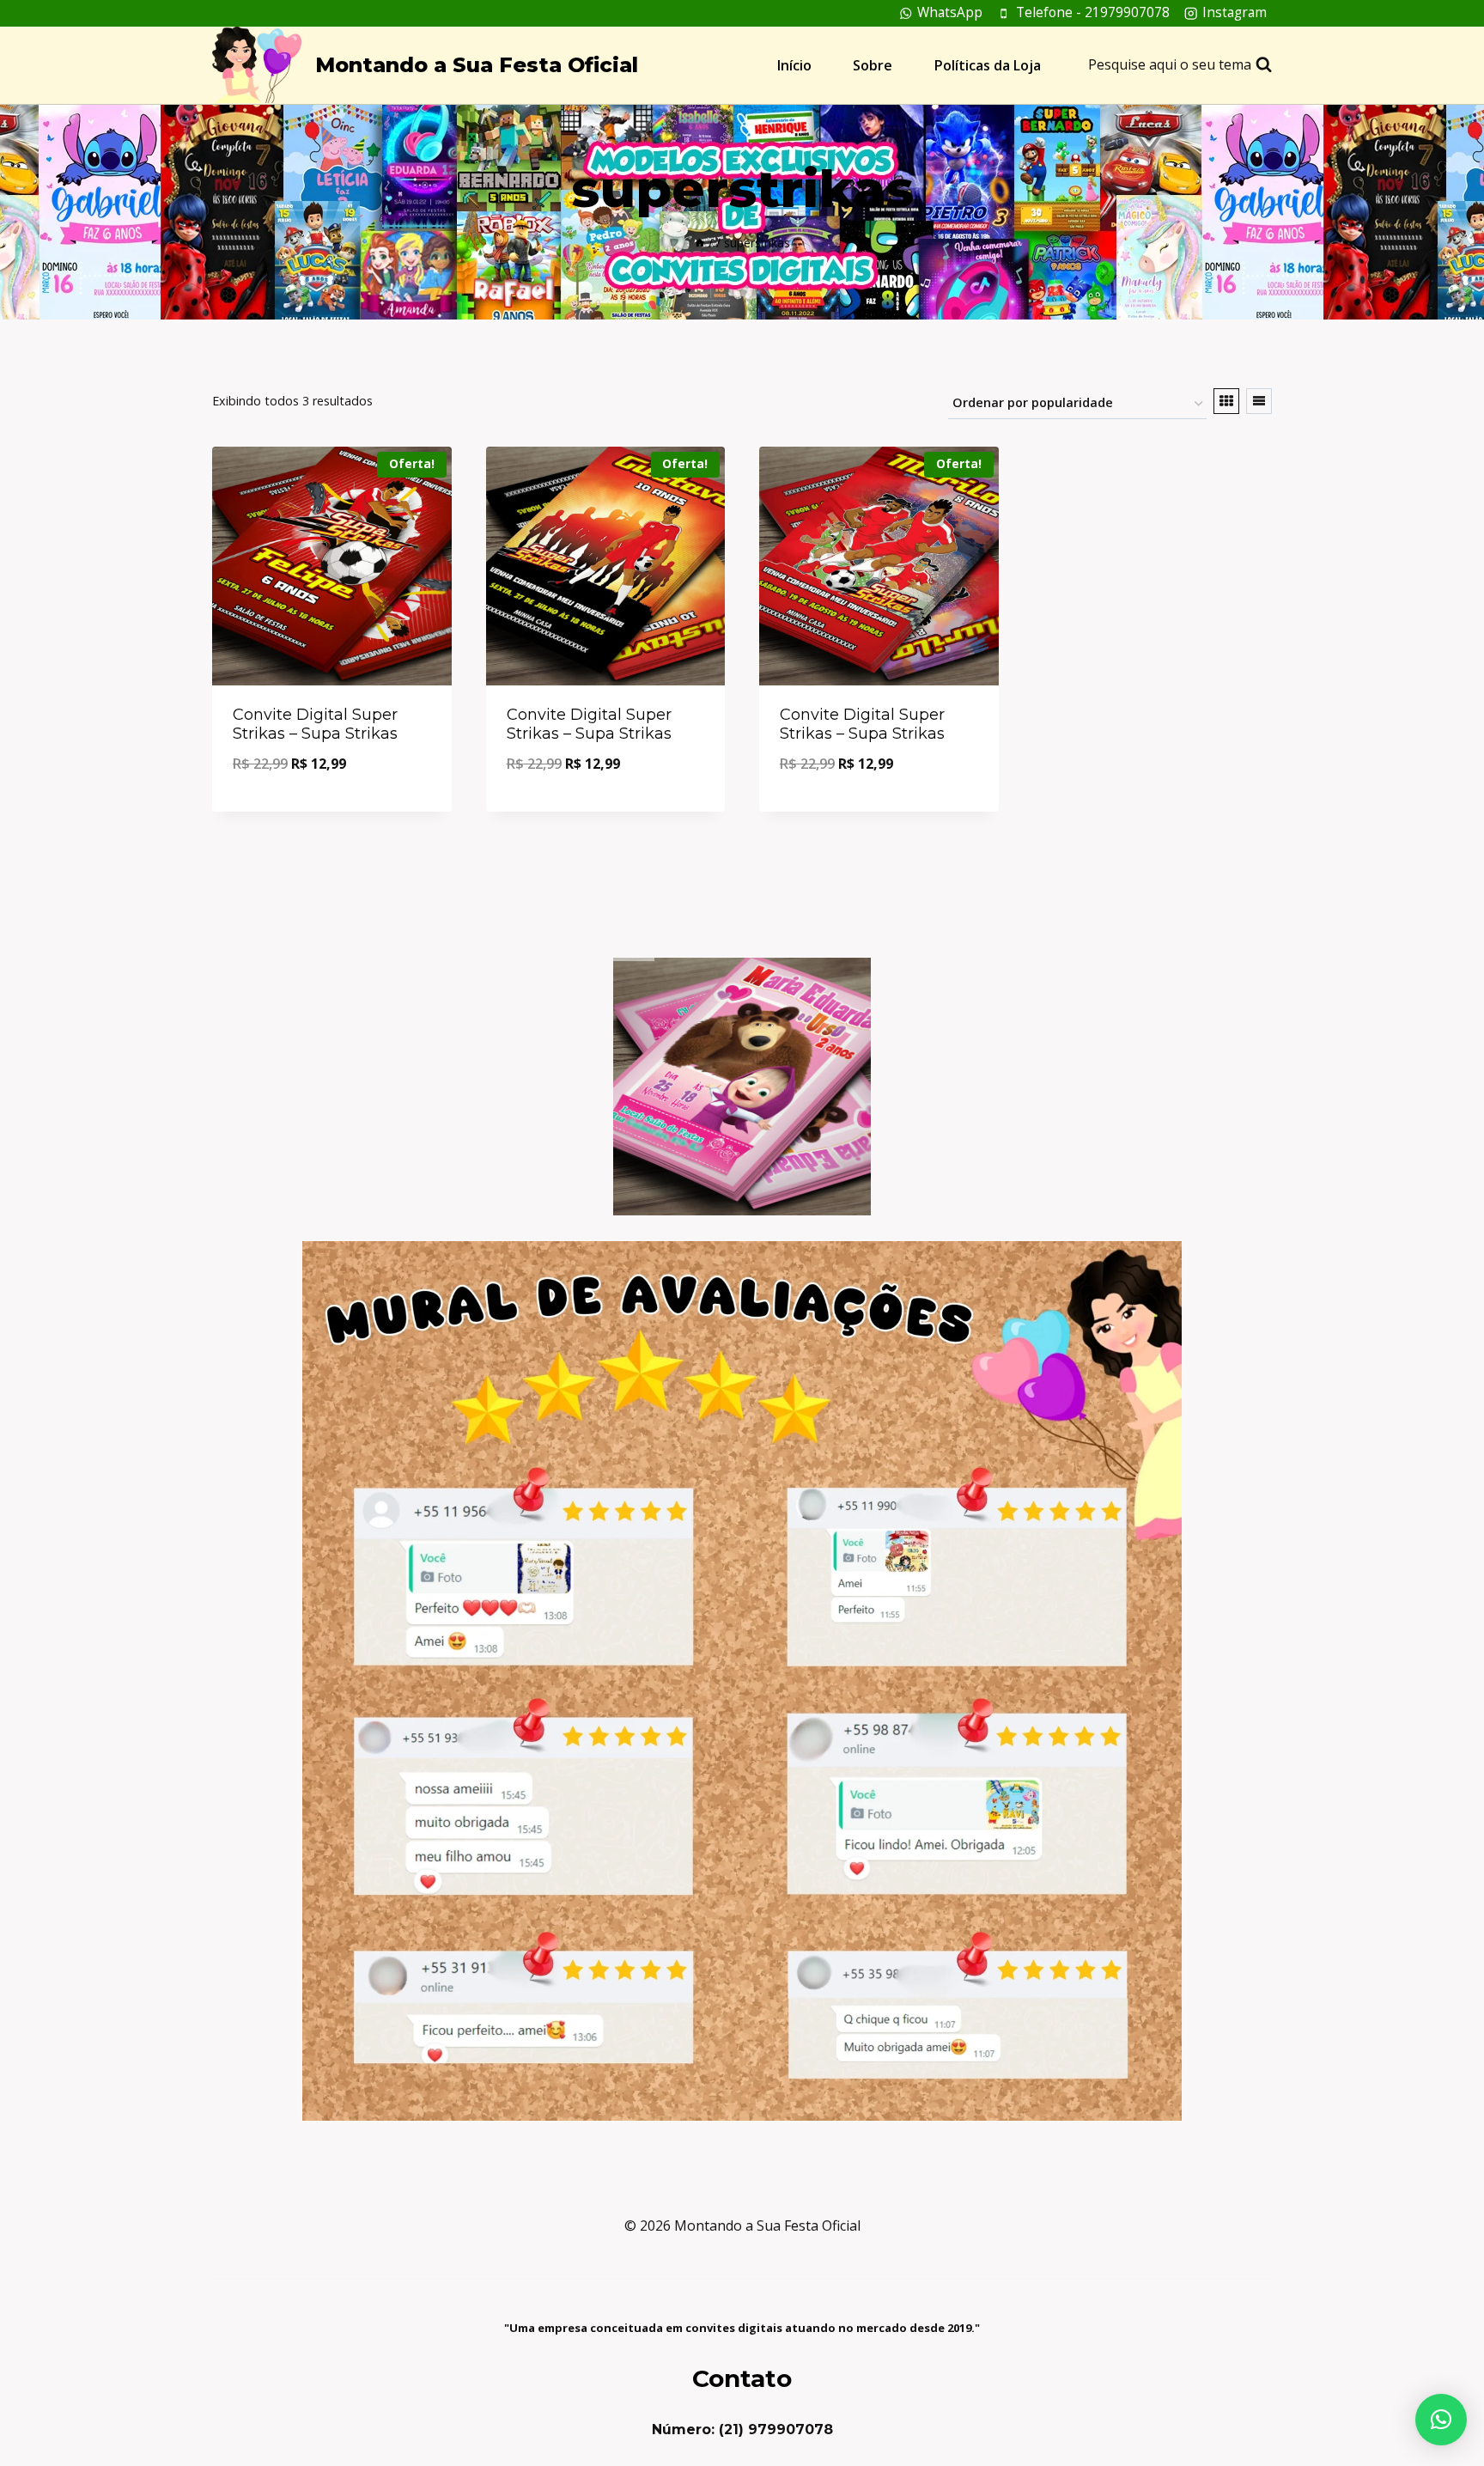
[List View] (1259, 401)
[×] (1441, 2420)
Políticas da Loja (988, 65)
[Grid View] (1226, 401)
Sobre (873, 65)
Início (794, 65)
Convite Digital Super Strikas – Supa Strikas (315, 724)
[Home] (700, 243)
